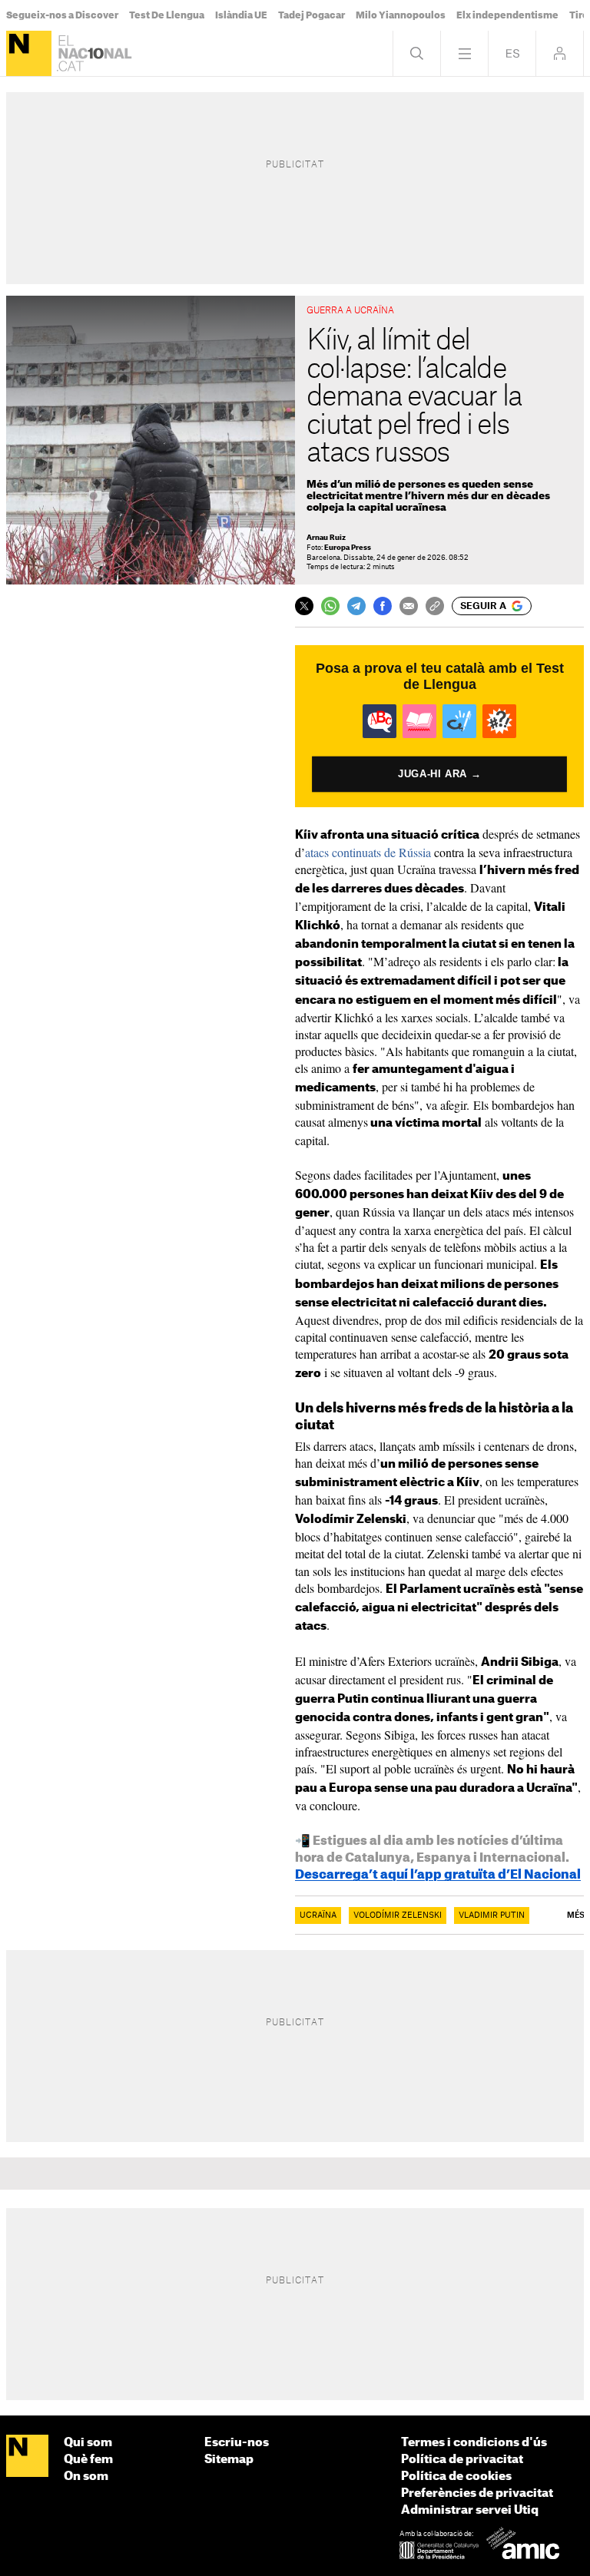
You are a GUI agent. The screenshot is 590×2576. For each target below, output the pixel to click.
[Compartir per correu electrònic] (409, 606)
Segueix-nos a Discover (62, 15)
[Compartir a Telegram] (356, 606)
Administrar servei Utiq (470, 2510)
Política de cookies (456, 2477)
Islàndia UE (241, 15)
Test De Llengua (167, 15)
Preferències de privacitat (477, 2493)
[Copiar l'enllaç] (435, 606)
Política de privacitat (462, 2460)
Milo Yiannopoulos (401, 15)
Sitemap (229, 2460)
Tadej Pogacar (312, 15)
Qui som (88, 2443)
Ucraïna (318, 1915)
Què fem (88, 2460)
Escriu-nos (237, 2443)
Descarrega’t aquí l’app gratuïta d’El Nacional (438, 1875)
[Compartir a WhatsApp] (330, 606)
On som (86, 2477)
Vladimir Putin (492, 1915)
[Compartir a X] (304, 606)
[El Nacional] (29, 53)
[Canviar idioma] (512, 53)
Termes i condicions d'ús (474, 2443)
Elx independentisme (507, 15)
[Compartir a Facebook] (383, 606)
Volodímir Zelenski (398, 1915)
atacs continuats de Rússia (368, 852)
